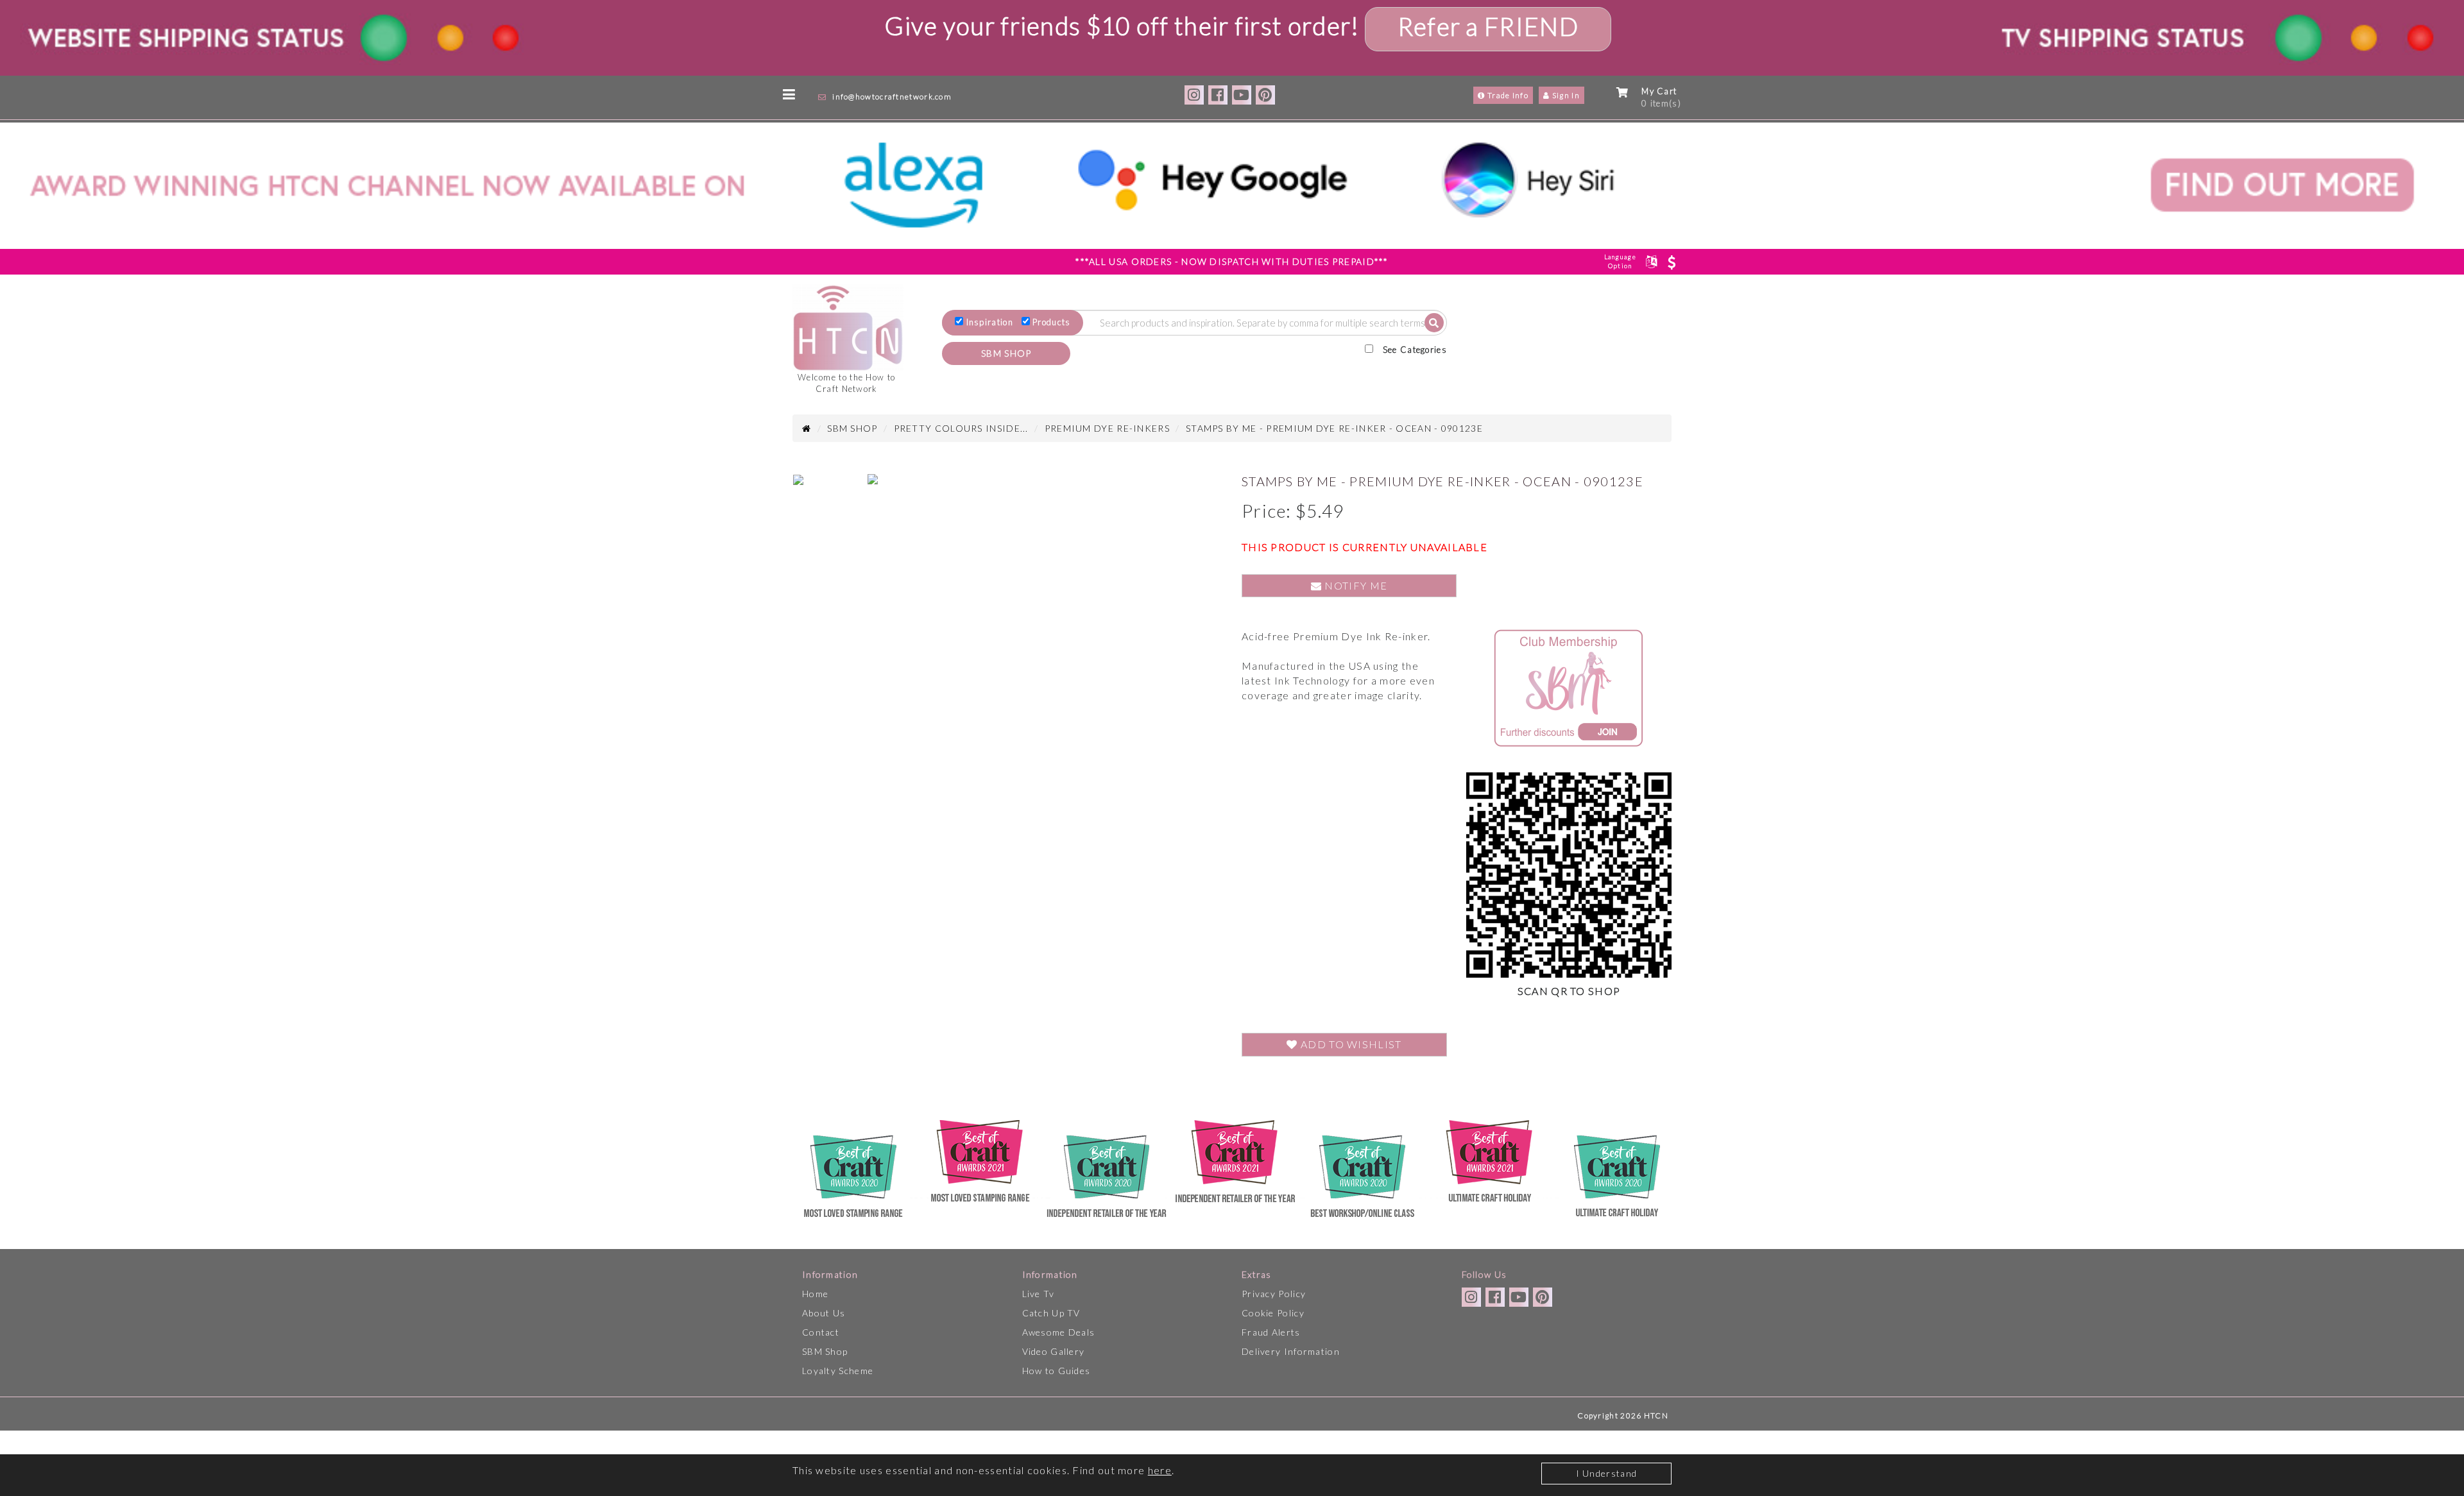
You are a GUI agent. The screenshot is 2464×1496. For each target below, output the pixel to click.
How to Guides (1057, 1371)
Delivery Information (1291, 1351)
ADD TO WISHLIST (1350, 1044)
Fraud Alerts (1271, 1332)
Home (815, 1294)
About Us (824, 1313)
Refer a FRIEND (1488, 26)
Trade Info (1507, 95)
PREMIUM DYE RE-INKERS (1107, 428)
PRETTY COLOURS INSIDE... (961, 428)
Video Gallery (1054, 1351)
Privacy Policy (1274, 1294)
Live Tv (1039, 1294)
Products (1051, 322)
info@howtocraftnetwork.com (892, 97)
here (1160, 1470)
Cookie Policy (1273, 1313)
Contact (821, 1332)
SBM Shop (825, 1351)
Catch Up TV (1051, 1313)
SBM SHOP (1006, 353)
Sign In (1565, 95)
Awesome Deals (1059, 1332)
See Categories (1415, 350)
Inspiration (990, 322)
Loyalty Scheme (838, 1371)
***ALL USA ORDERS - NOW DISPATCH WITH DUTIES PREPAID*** (1232, 261)
